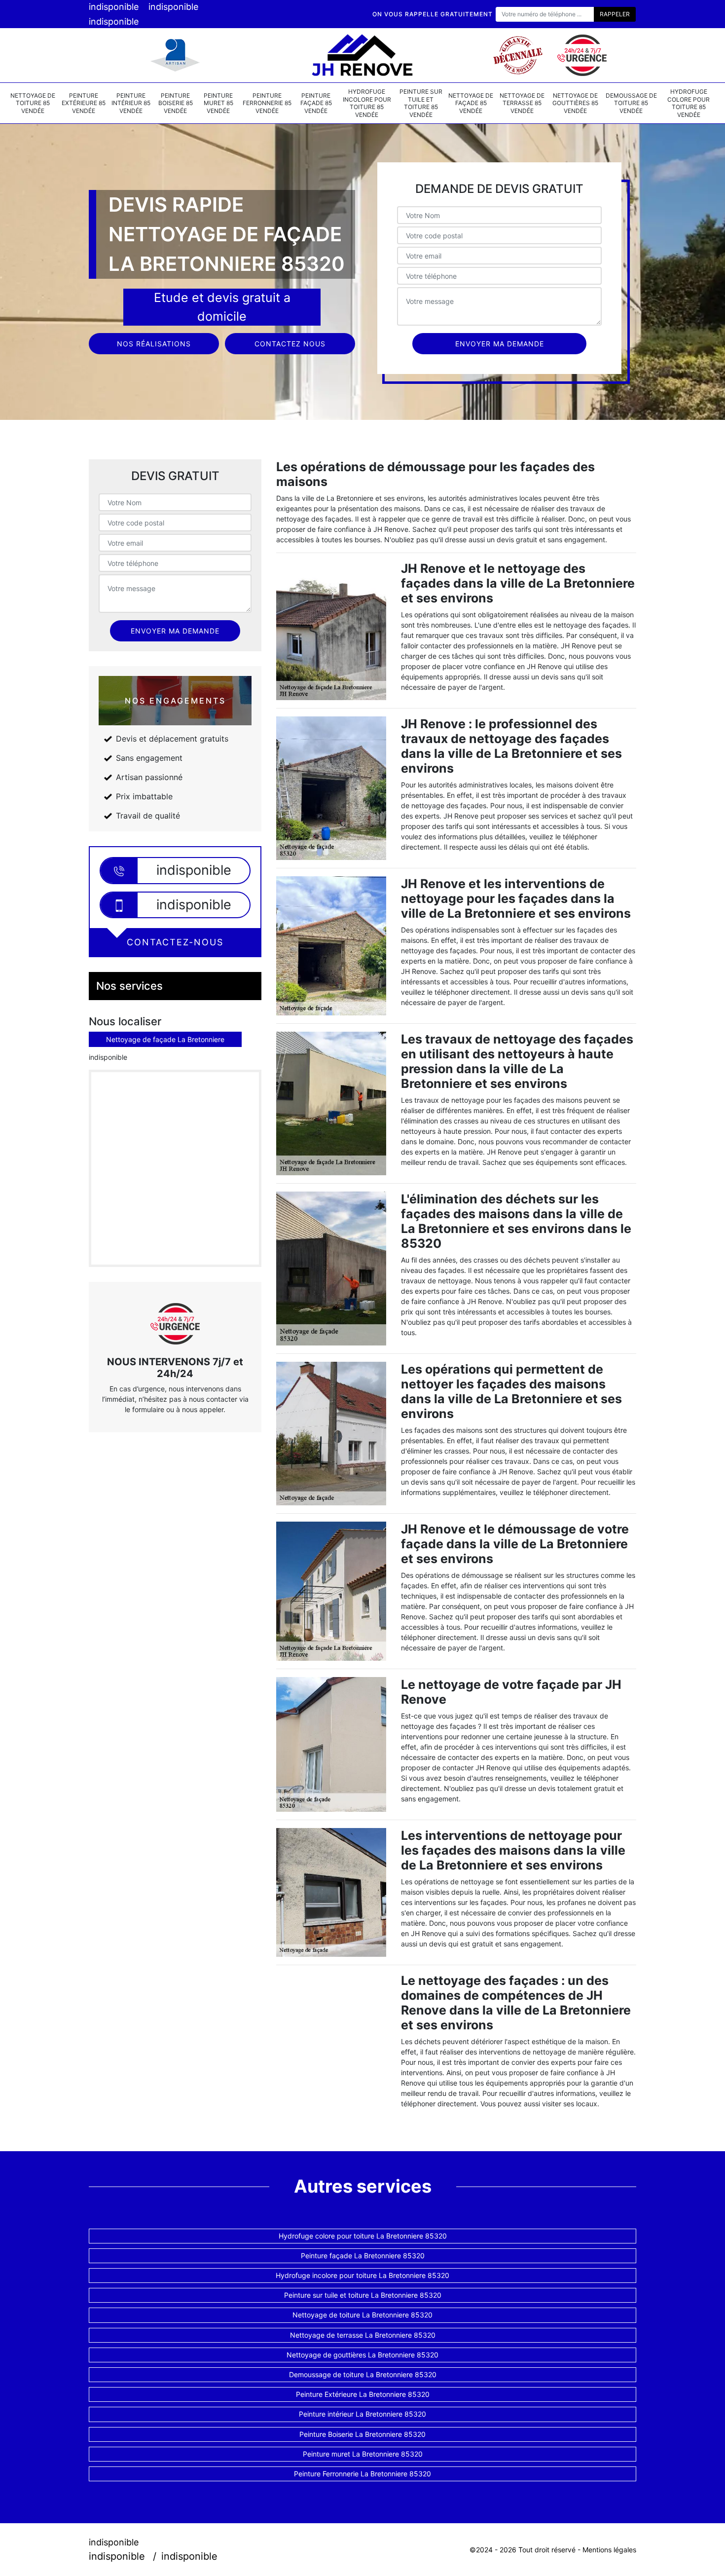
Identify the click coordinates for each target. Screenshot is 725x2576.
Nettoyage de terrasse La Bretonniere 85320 (363, 2335)
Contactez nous (290, 344)
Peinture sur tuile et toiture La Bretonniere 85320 (363, 2295)
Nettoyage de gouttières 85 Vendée (575, 103)
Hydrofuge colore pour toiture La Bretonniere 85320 (363, 2236)
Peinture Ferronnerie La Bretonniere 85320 (362, 2474)
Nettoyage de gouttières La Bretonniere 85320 (362, 2355)
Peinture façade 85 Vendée (316, 103)
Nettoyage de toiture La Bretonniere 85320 (362, 2315)
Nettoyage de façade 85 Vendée (471, 103)
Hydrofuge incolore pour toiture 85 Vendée (367, 103)
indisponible (114, 7)
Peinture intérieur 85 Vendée (131, 103)
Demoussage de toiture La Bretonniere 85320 (363, 2374)
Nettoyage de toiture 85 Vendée (33, 103)
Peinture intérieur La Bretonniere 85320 (362, 2414)
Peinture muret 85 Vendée (218, 103)
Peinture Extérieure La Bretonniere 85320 (363, 2394)
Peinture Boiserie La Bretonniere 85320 (362, 2434)
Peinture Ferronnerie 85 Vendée (267, 103)
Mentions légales (609, 2550)
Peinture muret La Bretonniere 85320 (363, 2454)
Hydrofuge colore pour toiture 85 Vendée (689, 103)
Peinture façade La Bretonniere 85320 (363, 2256)
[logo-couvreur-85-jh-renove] (362, 55)
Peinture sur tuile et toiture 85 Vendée (421, 103)
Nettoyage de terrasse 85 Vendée (522, 103)
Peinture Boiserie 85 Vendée (176, 103)
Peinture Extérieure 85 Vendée (84, 103)
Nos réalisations (154, 344)
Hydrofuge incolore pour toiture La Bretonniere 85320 (362, 2275)
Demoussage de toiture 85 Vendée (631, 103)
